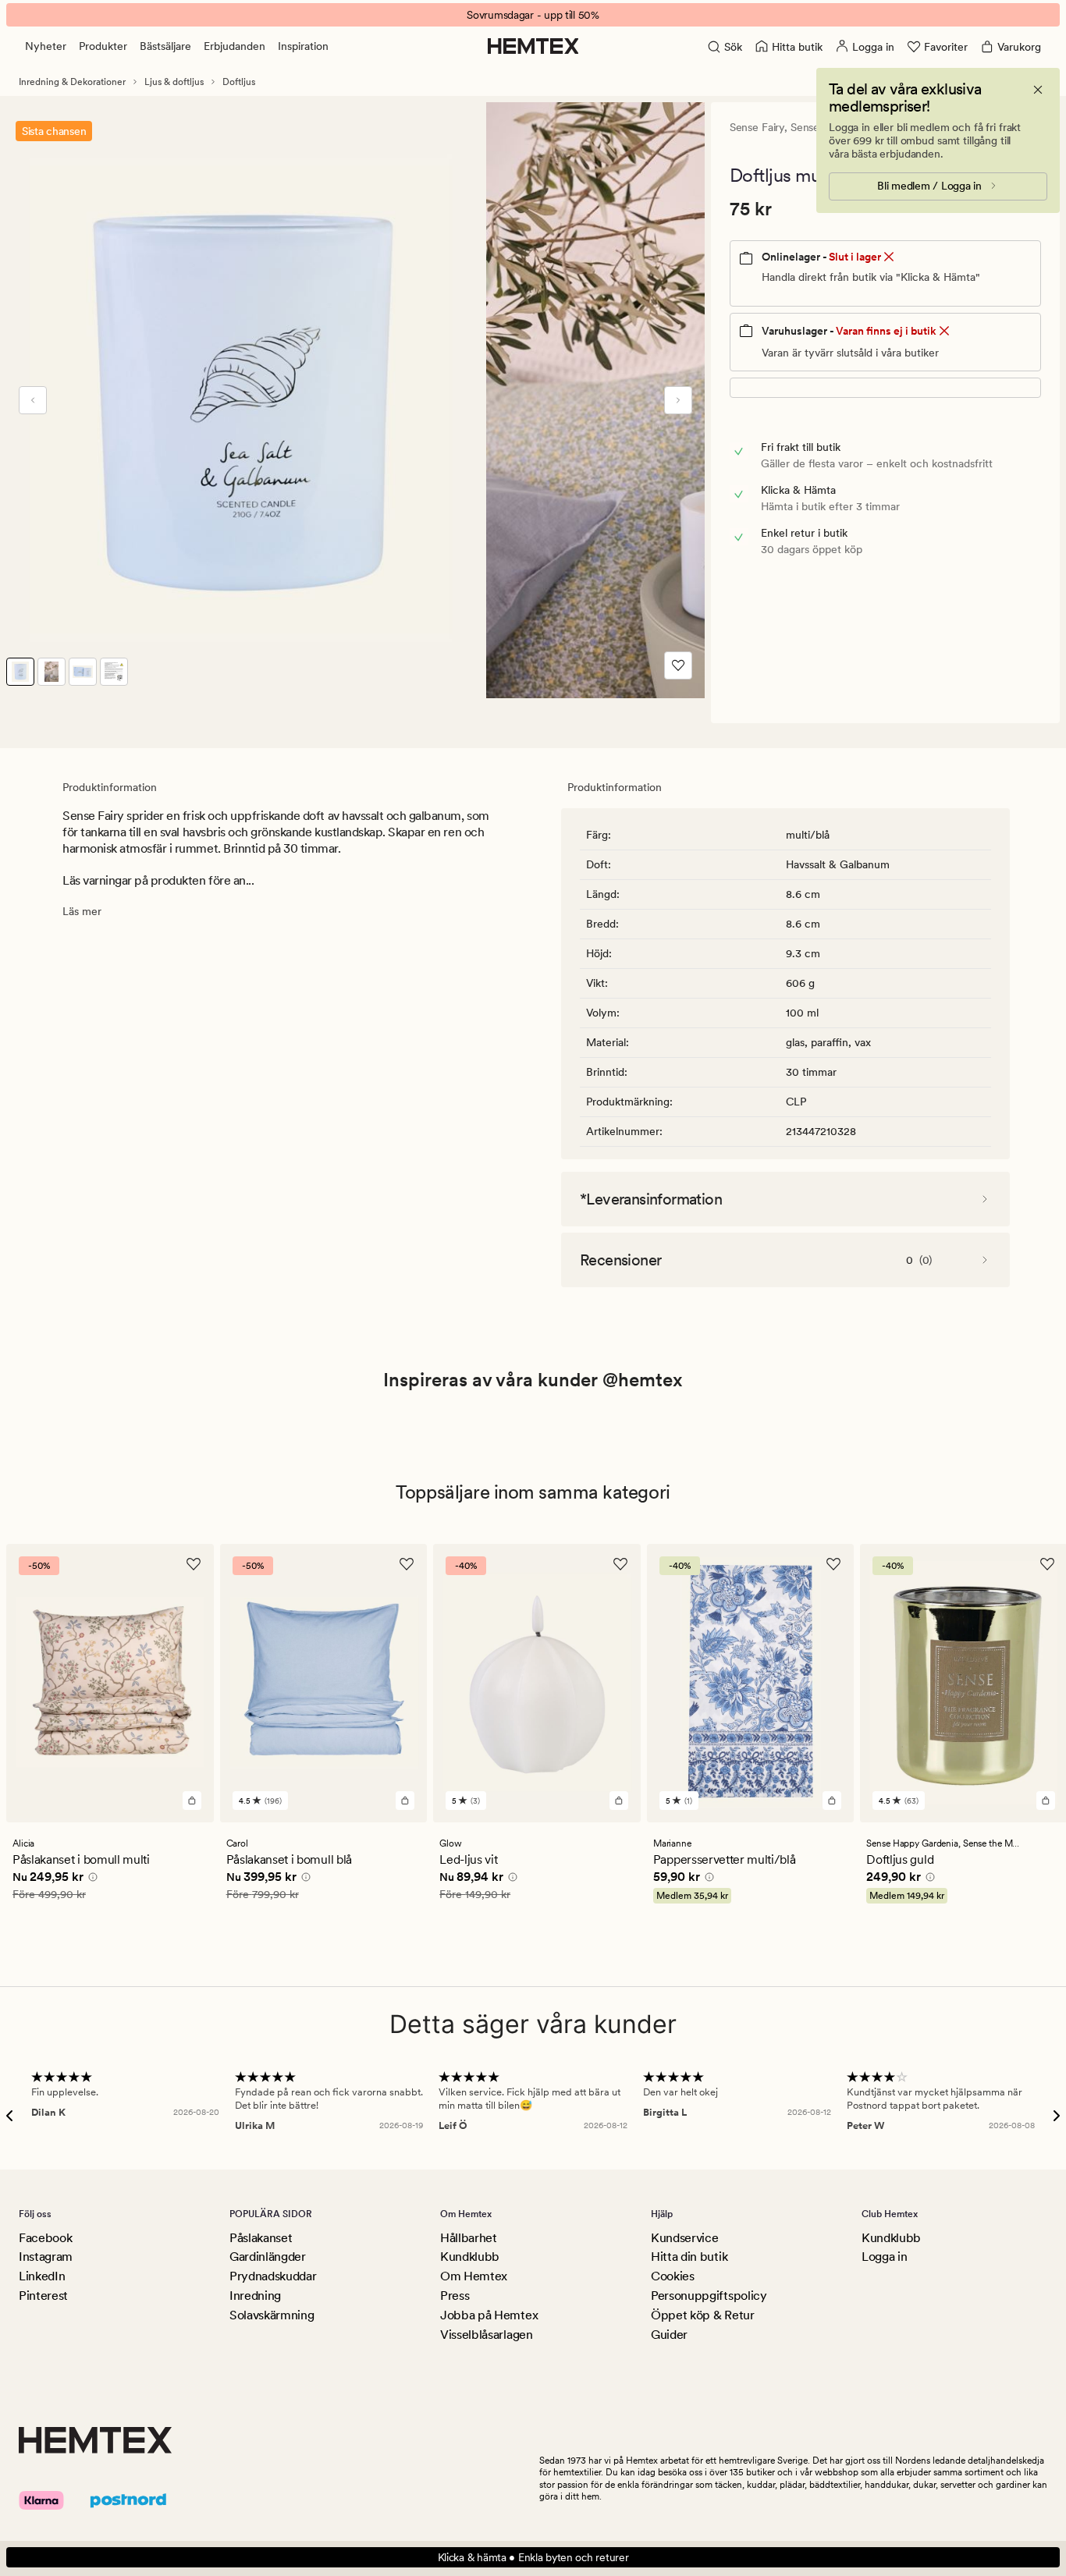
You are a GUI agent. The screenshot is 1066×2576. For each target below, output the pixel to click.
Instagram (46, 2257)
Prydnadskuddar (273, 2276)
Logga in (884, 2257)
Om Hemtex (474, 2276)
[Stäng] (1038, 90)
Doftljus (239, 82)
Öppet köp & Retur (703, 2315)
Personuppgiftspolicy (709, 2296)
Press (455, 2296)
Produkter (103, 46)
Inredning (255, 2296)
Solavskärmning (272, 2315)
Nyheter (46, 46)
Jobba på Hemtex (489, 2315)
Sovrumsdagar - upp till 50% (533, 15)
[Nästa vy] (678, 400)
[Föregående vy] (33, 400)
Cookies (673, 2276)
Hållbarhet (469, 2238)
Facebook (45, 2238)
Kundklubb (470, 2257)
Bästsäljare (165, 46)
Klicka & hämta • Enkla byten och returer (533, 2557)
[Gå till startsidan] (533, 46)
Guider (669, 2335)
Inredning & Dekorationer (72, 82)
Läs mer (82, 911)
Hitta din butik (689, 2257)
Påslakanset (261, 2238)
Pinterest (43, 2296)
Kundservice (684, 2238)
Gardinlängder (268, 2257)
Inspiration (303, 46)
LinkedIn (42, 2276)
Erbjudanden (235, 46)
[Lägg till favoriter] (678, 665)
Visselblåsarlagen (487, 2335)
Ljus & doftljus (174, 82)
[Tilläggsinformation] (91, 1879)
